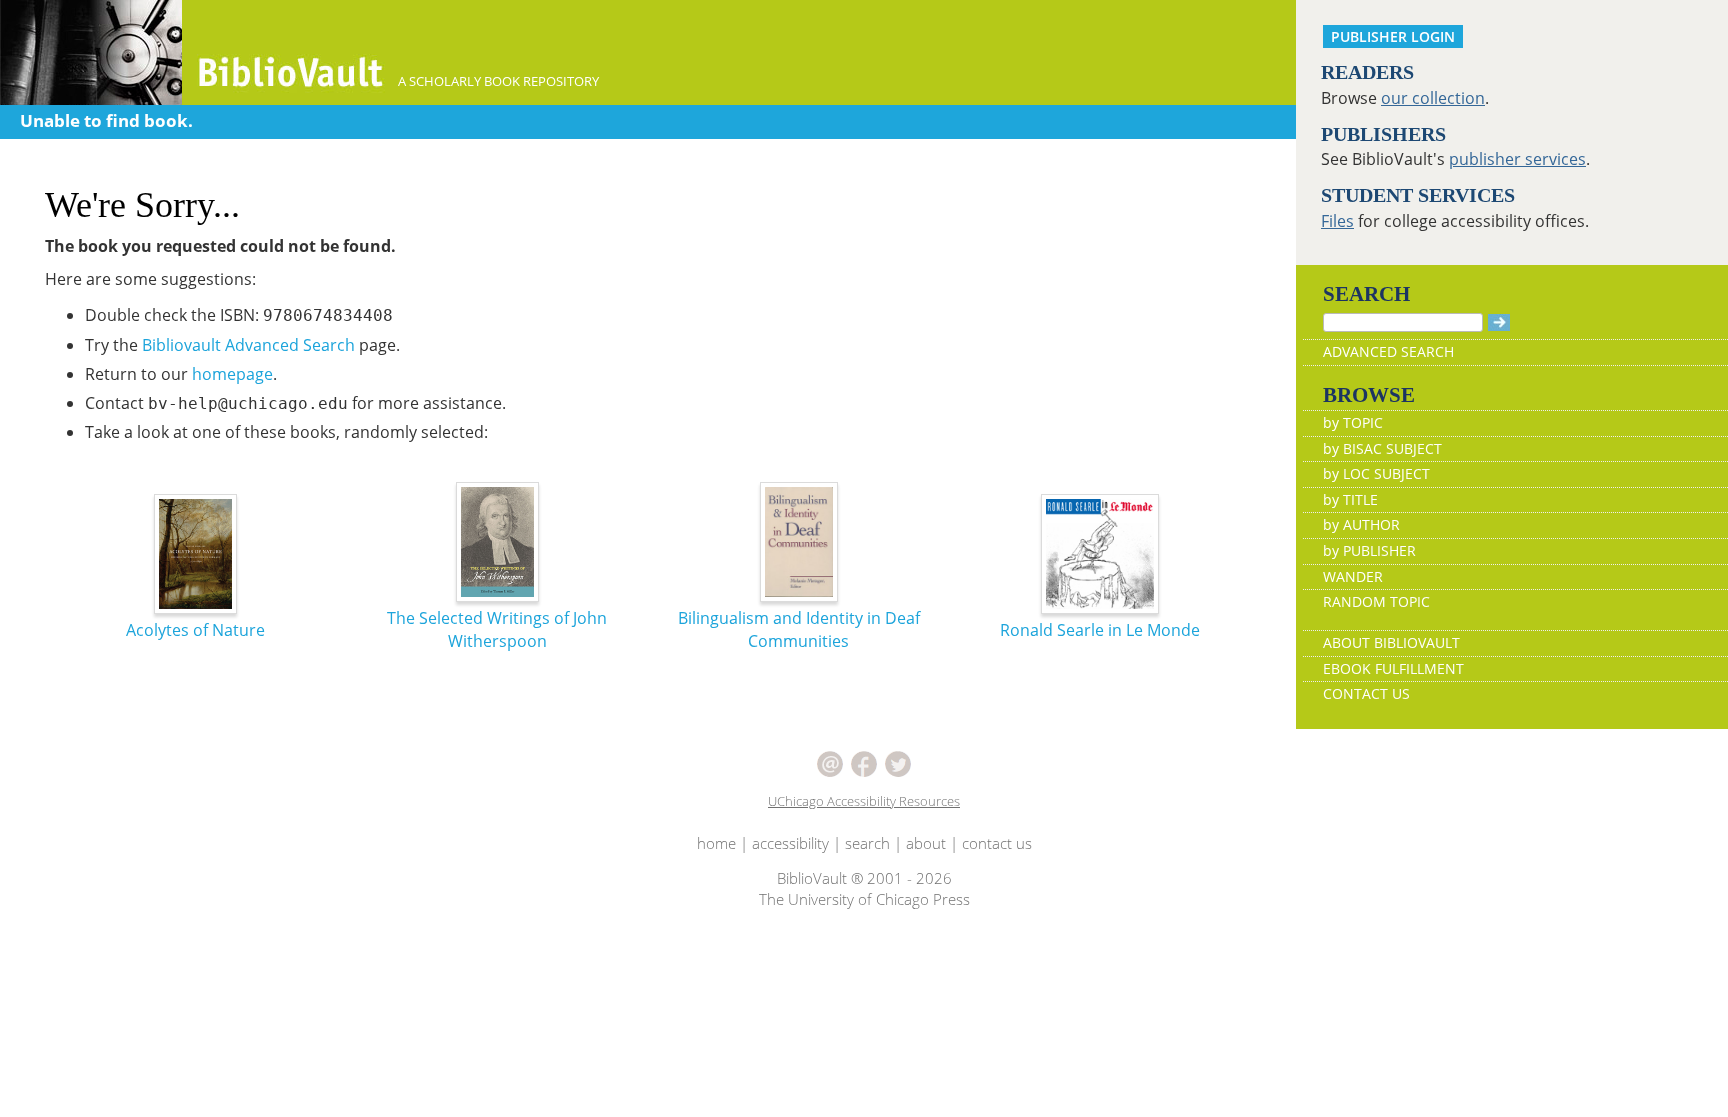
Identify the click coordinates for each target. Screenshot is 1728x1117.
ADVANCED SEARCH (1388, 351)
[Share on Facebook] (864, 762)
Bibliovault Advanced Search (248, 345)
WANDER (1353, 576)
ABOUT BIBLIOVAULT (1391, 642)
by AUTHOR (1361, 524)
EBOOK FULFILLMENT (1393, 668)
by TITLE (1350, 499)
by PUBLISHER (1369, 550)
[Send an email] (830, 762)
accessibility (790, 843)
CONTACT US (1366, 693)
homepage (232, 374)
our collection (1433, 98)
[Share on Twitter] (898, 762)
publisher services (1517, 159)
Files (1337, 221)
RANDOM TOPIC (1376, 601)
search (867, 843)
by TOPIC (1353, 422)
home (716, 843)
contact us (997, 843)
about (926, 843)
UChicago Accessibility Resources (864, 801)
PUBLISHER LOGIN (1393, 36)
